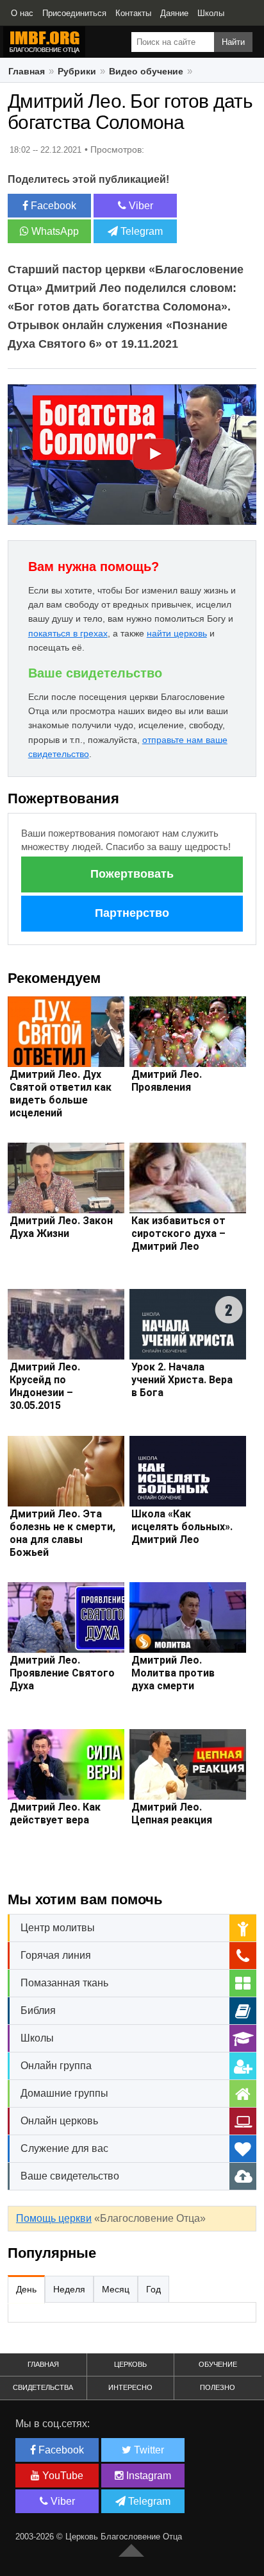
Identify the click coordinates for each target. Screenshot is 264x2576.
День (26, 2289)
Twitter (148, 2450)
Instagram (147, 2476)
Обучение (218, 2364)
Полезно (218, 2387)
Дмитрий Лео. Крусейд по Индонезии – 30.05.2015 (45, 1386)
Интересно (130, 2387)
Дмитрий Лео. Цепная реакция (172, 1813)
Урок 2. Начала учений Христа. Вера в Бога (182, 1380)
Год (153, 2289)
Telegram (140, 231)
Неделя (69, 2289)
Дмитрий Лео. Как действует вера (55, 1813)
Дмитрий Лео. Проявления (167, 1081)
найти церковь (177, 633)
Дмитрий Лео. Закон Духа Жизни (61, 1227)
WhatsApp (54, 231)
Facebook (52, 206)
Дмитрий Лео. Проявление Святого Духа (62, 1673)
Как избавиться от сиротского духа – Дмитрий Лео (178, 1233)
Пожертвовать (132, 874)
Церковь (130, 2364)
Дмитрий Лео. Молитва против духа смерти (173, 1673)
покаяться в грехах (68, 633)
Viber (140, 206)
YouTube (62, 2476)
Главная (43, 2364)
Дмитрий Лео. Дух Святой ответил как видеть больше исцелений (61, 1094)
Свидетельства (43, 2387)
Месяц (116, 2289)
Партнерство (132, 913)
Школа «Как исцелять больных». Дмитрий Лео (182, 1527)
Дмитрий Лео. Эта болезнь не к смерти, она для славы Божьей (62, 1533)
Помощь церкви (54, 2218)
